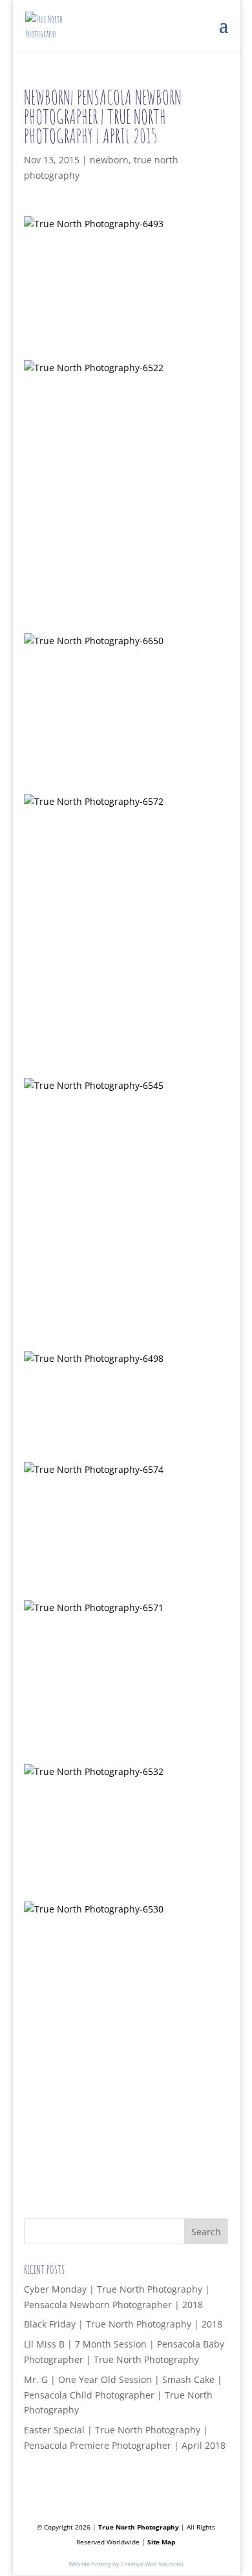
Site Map (161, 2542)
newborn (109, 160)
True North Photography (139, 2527)
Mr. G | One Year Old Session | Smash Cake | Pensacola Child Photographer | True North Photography (123, 2395)
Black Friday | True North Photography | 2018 (123, 2324)
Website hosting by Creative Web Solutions (126, 2564)
